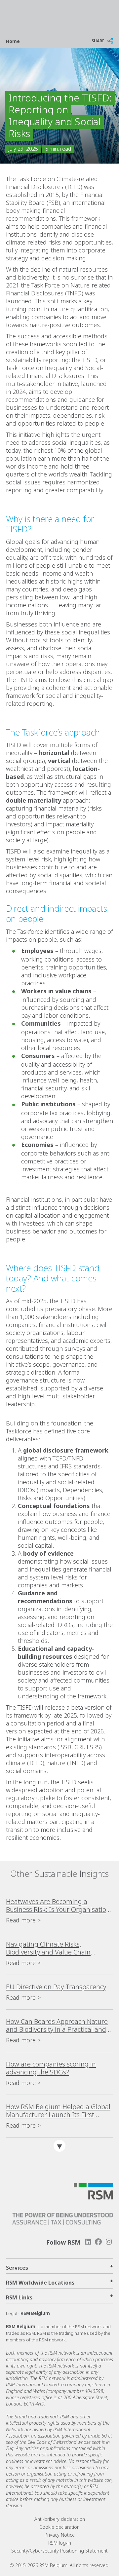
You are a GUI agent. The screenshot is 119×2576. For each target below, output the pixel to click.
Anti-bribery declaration (60, 2519)
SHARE (98, 41)
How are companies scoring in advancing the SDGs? (51, 2068)
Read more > (23, 1920)
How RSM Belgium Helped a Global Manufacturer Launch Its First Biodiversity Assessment (58, 2111)
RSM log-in (60, 2543)
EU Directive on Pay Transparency (56, 1987)
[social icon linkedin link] (88, 2242)
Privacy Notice (60, 2535)
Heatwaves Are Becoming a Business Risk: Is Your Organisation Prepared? (58, 1906)
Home (13, 41)
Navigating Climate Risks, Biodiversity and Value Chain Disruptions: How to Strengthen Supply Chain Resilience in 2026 (53, 1948)
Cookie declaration (59, 2527)
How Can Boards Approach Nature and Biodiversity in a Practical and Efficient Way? (57, 2026)
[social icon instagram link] (109, 2242)
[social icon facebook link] (99, 2242)
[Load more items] (59, 2146)
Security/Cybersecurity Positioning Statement (59, 2551)
